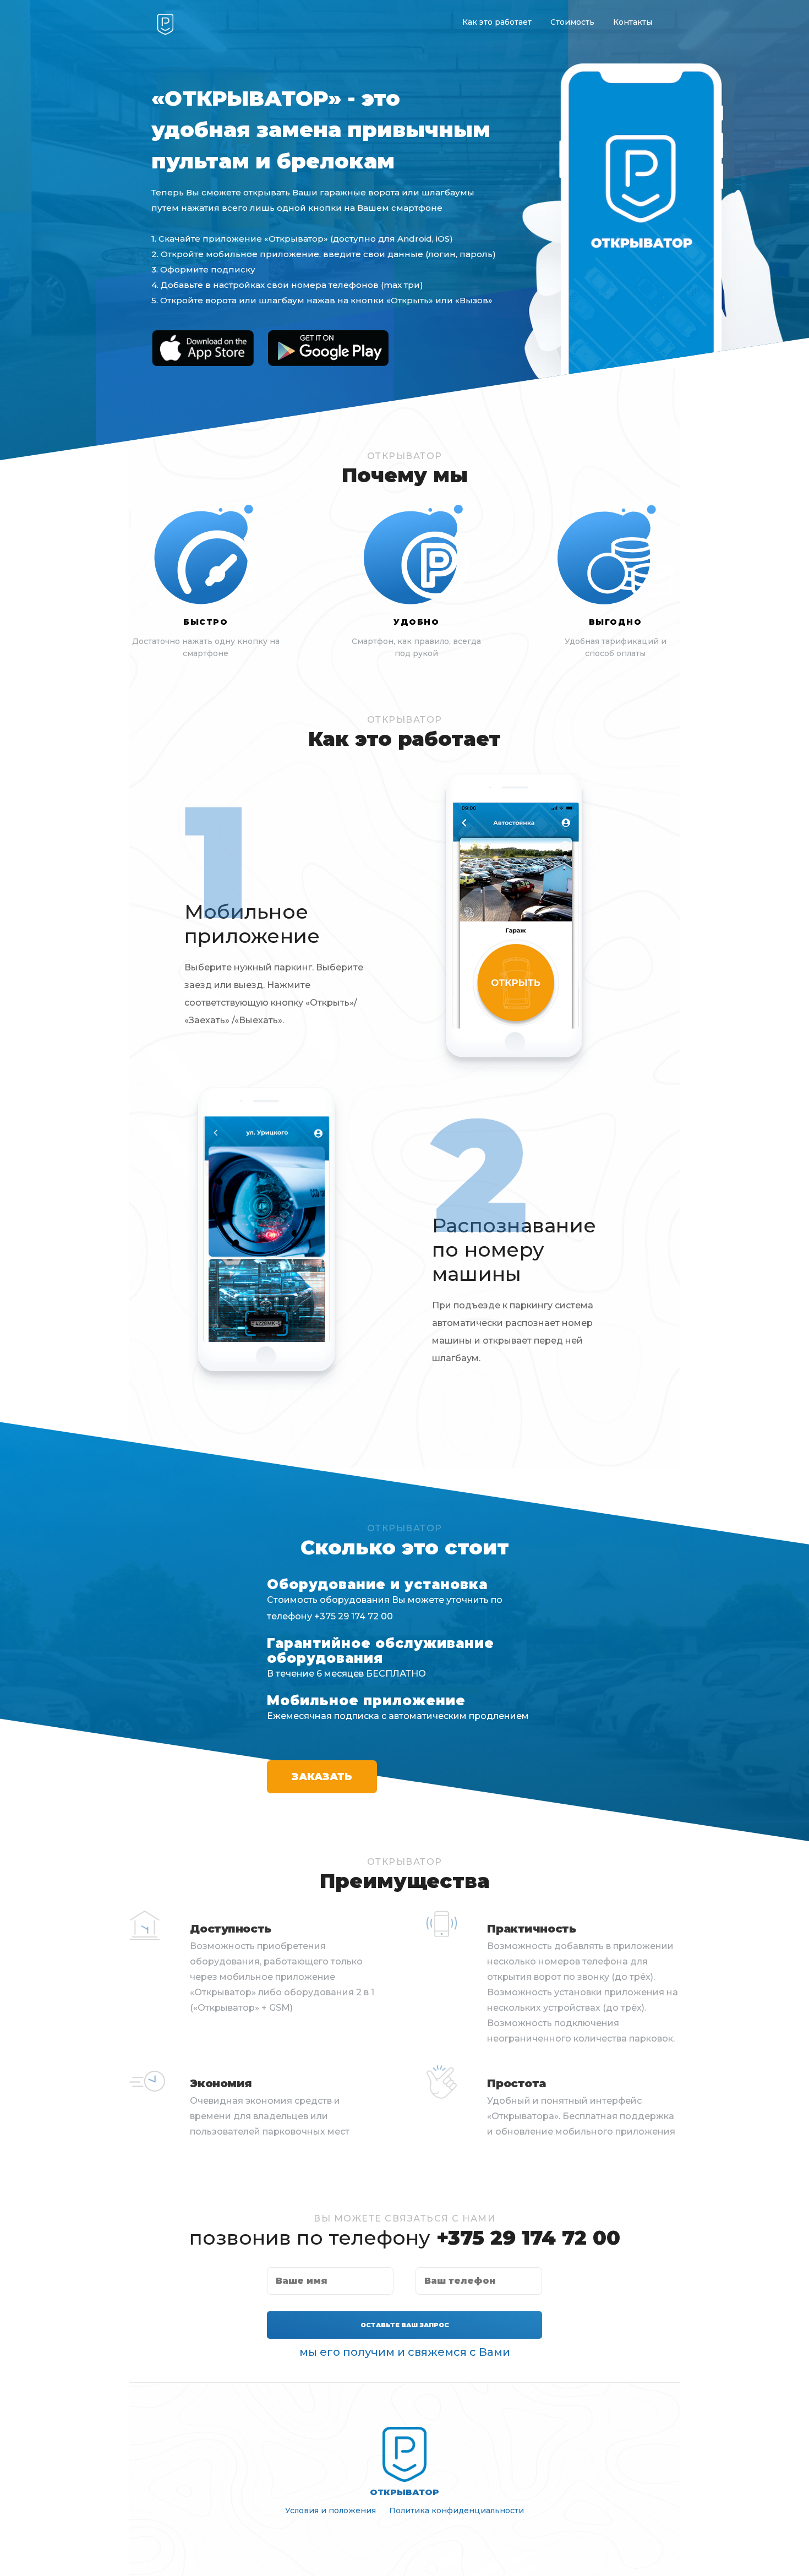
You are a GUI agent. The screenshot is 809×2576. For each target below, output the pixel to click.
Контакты (633, 22)
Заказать (322, 1777)
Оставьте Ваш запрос (405, 2325)
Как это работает (497, 22)
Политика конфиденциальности (457, 2510)
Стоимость (572, 22)
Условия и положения (330, 2510)
